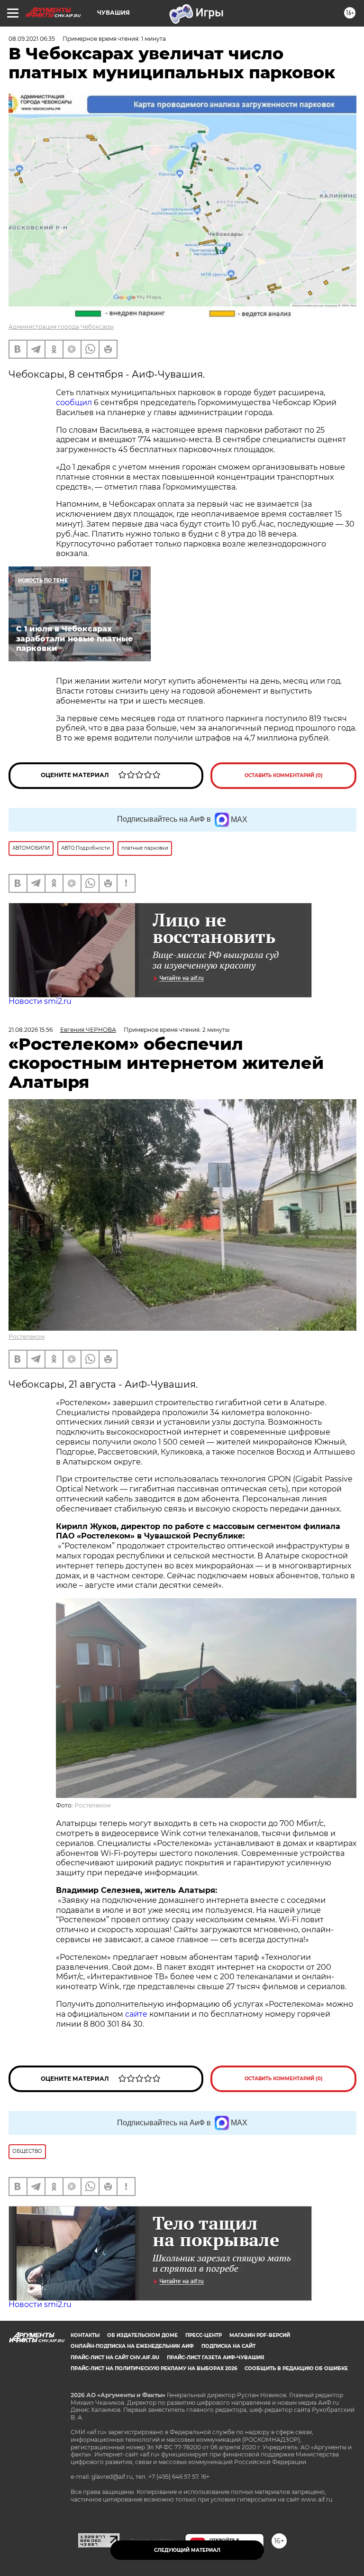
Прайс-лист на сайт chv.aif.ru (115, 2358)
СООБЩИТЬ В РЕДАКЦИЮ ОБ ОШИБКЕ (296, 2368)
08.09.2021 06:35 (32, 39)
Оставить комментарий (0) (284, 775)
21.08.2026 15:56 (31, 1030)
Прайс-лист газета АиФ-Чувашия (215, 2358)
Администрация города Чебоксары (61, 327)
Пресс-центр (204, 2335)
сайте (137, 2014)
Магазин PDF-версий (260, 2335)
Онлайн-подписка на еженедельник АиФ (132, 2346)
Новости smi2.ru (40, 1001)
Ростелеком (27, 1337)
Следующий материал (187, 2550)
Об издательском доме (142, 2335)
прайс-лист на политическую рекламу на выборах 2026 (154, 2368)
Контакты (85, 2335)
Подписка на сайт (228, 2346)
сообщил (74, 403)
